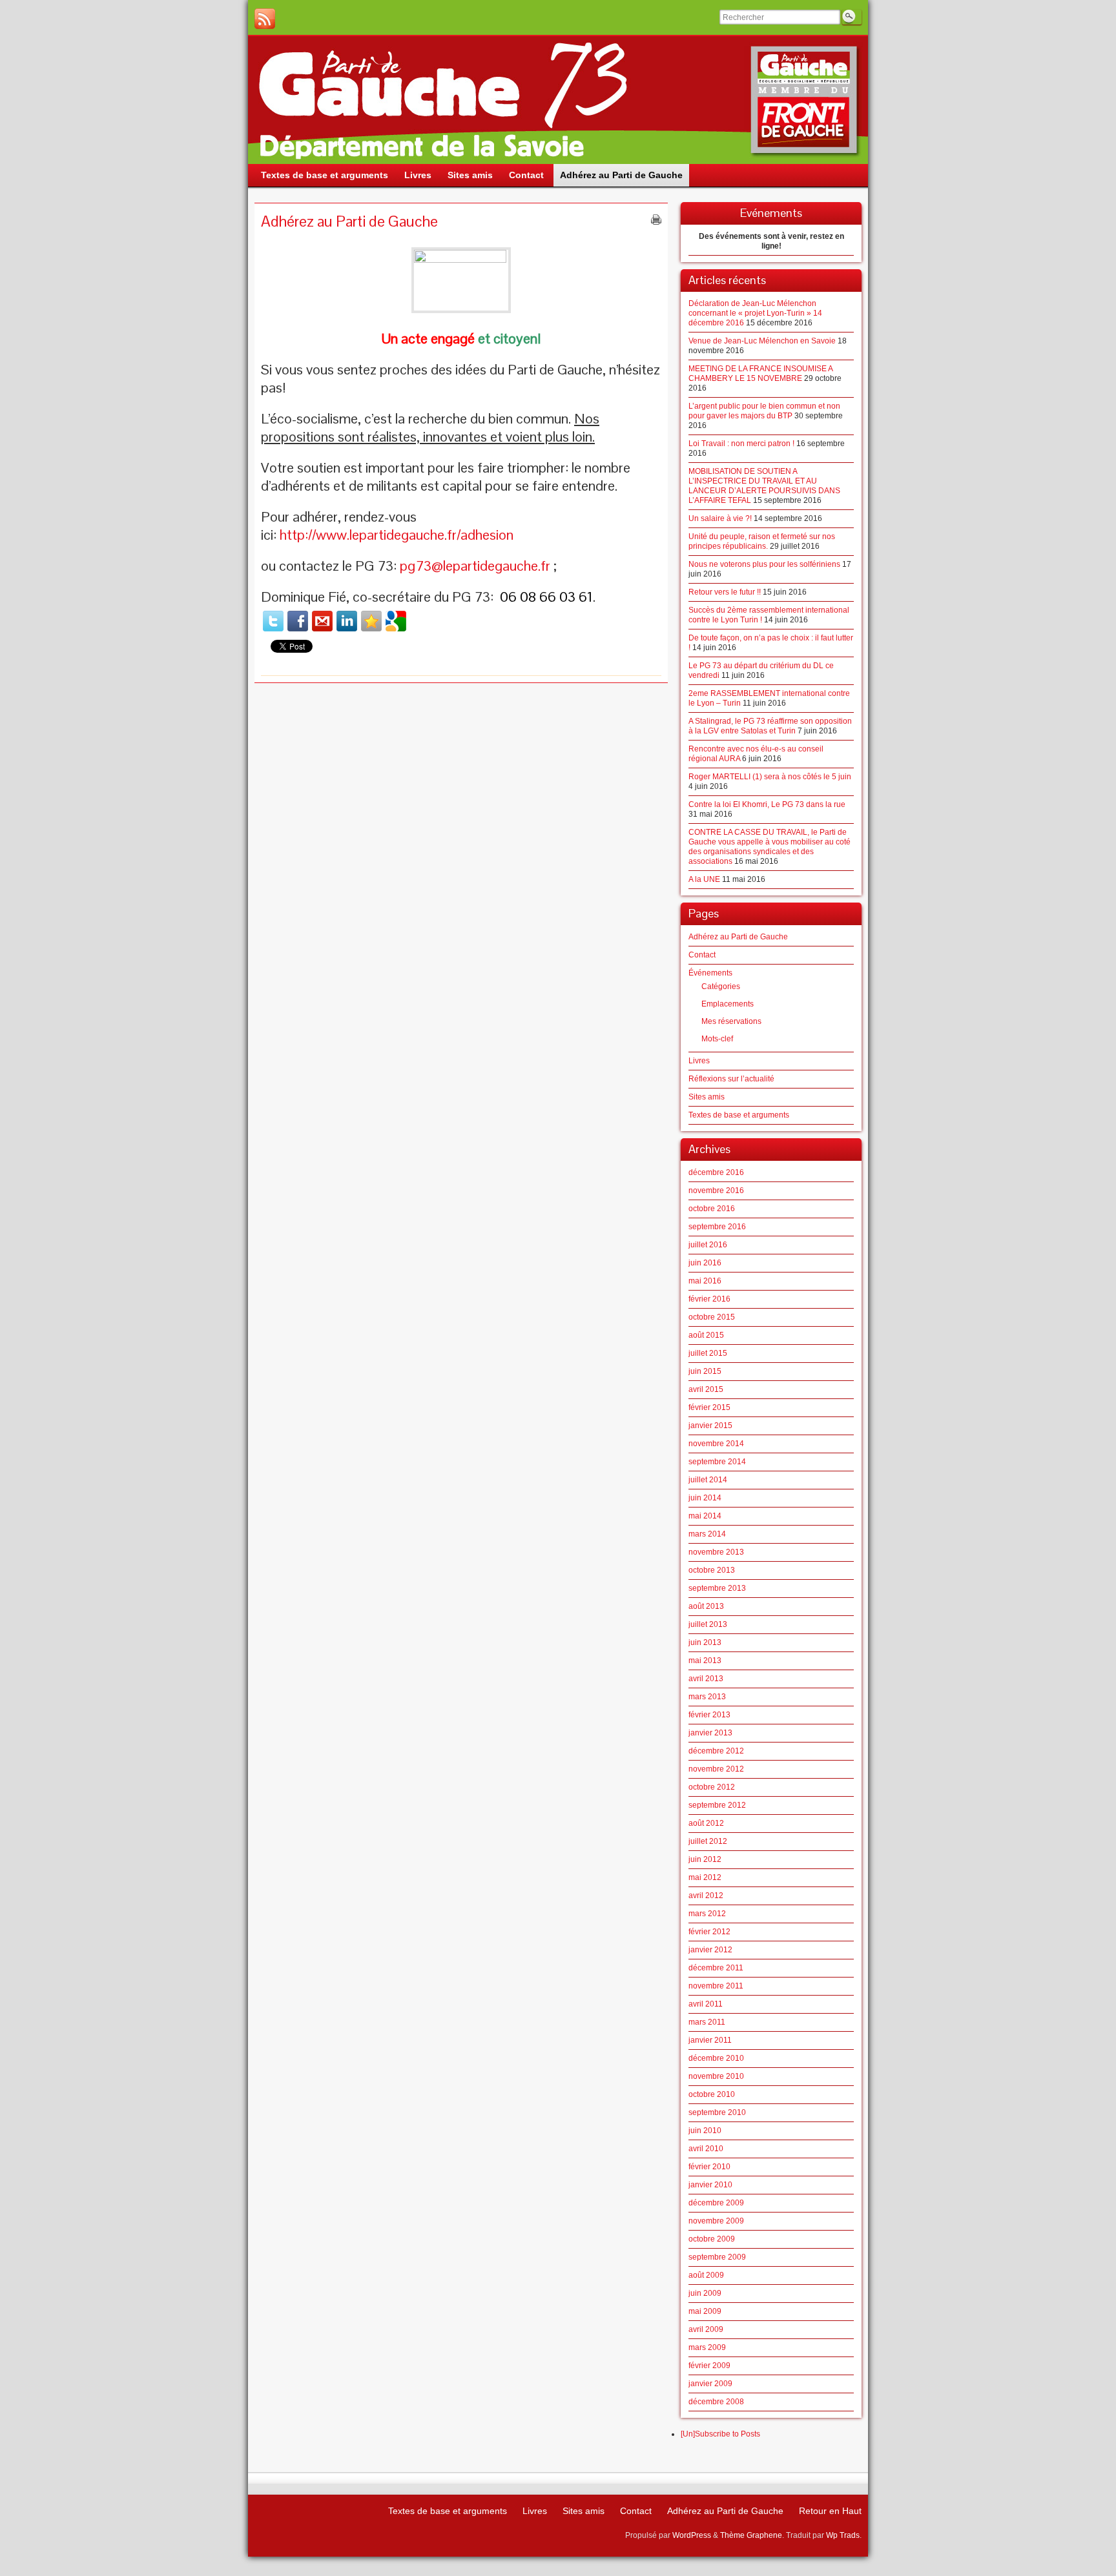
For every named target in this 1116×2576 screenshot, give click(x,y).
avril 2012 (706, 1896)
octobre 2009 (712, 2239)
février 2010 (709, 2167)
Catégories (721, 986)
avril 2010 (706, 2149)
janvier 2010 (710, 2185)
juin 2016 (705, 1263)
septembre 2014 (717, 1462)
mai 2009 (705, 2311)
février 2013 (709, 1715)
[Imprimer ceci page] (656, 220)
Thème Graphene (751, 2535)
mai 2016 (705, 1281)
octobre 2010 (712, 2094)
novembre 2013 (716, 1552)
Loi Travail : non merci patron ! (741, 444)
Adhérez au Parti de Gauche (738, 937)
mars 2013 (707, 1697)
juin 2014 (705, 1498)
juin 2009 (705, 2293)
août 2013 (706, 1606)
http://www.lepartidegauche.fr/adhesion (397, 535)
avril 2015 (706, 1389)
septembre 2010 (717, 2112)
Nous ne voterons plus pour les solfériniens (764, 564)
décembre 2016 (716, 1172)
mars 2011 (707, 2022)
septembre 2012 (717, 1805)
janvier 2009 (710, 2384)
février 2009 (709, 2366)
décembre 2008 (716, 2402)
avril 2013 (706, 1679)
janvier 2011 (710, 2040)
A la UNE (704, 879)
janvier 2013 (710, 1733)
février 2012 (709, 1932)
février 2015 (709, 1407)
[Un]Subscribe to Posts (720, 2434)
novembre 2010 (716, 2076)
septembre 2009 (717, 2257)
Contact (702, 955)
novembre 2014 (716, 1444)
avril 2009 (706, 2329)
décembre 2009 (716, 2203)
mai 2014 (705, 1516)
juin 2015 (705, 1371)
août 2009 (706, 2275)
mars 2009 (707, 2347)
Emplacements (728, 1004)
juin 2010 (705, 2131)
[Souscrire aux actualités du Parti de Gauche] (265, 19)
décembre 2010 (716, 2058)
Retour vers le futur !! (725, 592)
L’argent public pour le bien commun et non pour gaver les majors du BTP (764, 411)
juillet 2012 (708, 1841)
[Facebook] (298, 621)
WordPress (692, 2535)
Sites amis (707, 1097)
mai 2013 (705, 1661)
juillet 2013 (708, 1624)
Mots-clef (717, 1039)
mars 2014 (707, 1534)
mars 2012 (707, 1914)
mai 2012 (705, 1877)
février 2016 (709, 1299)
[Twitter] (273, 621)
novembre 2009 (716, 2221)
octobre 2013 (712, 1570)
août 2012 (706, 1823)
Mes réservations (731, 1021)
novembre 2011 (716, 1986)
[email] (322, 621)
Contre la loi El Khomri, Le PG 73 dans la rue (767, 804)
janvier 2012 (710, 1950)
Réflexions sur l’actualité (731, 1079)
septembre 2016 (717, 1227)
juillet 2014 (708, 1480)
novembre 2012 (716, 1769)
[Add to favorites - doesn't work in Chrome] (371, 621)
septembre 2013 (717, 1588)
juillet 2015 (708, 1353)
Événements (710, 973)
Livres (699, 1061)
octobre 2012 (712, 1787)
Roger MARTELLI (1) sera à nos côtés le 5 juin (770, 777)
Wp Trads (843, 2535)
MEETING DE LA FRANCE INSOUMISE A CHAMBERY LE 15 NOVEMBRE (760, 373)
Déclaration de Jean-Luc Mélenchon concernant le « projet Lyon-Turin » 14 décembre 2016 (755, 313)
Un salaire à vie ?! (720, 518)
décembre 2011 (716, 1968)
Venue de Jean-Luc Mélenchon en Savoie (762, 341)
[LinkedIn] (347, 621)
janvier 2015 (710, 1426)
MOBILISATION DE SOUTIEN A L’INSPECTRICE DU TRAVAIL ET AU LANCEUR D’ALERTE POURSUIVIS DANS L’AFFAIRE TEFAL (764, 486)
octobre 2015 (712, 1317)
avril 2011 (706, 2004)
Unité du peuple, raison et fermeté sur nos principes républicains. (762, 541)
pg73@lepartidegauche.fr (475, 566)
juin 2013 (705, 1642)
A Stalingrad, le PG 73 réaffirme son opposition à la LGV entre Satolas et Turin (770, 726)
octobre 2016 (712, 1209)
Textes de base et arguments (739, 1115)
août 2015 (706, 1335)
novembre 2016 (716, 1191)
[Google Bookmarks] (396, 621)
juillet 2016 (708, 1245)
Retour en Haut (830, 2511)
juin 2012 (705, 1859)
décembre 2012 (716, 1751)
